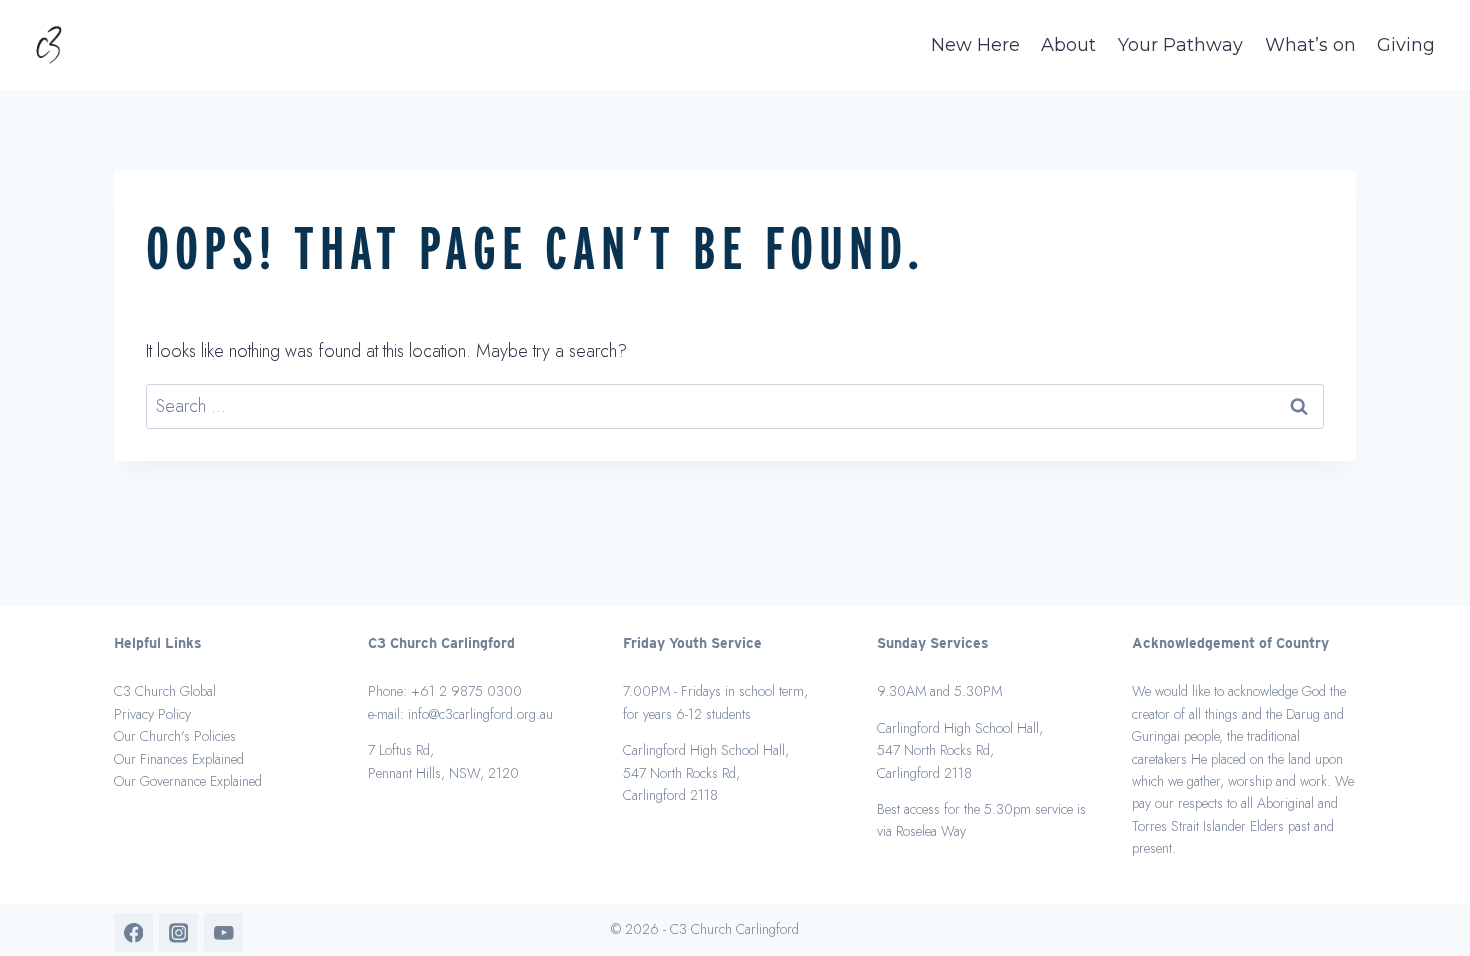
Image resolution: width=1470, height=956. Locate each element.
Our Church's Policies (175, 736)
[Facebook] (133, 932)
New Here (975, 45)
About (1068, 45)
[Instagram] (178, 932)
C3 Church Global (165, 691)
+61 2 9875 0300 (466, 691)
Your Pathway (1180, 45)
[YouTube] (223, 932)
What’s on (1310, 45)
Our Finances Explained (179, 759)
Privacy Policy (152, 714)
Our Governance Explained (188, 781)
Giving (1406, 45)
